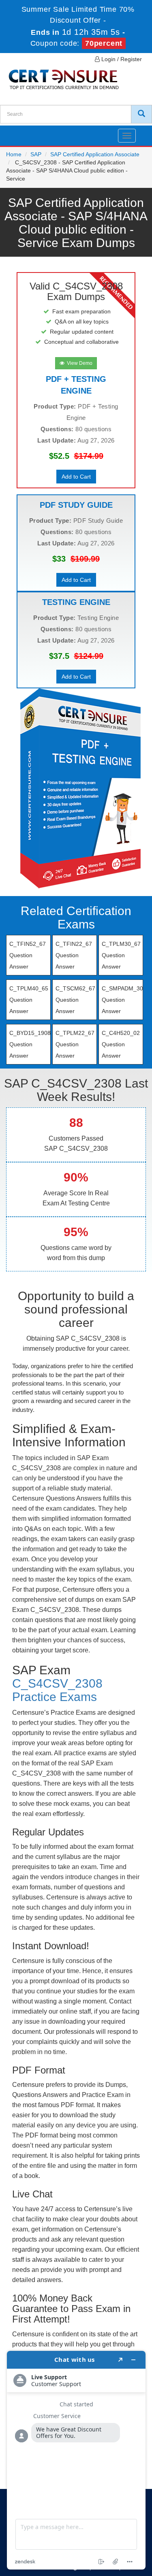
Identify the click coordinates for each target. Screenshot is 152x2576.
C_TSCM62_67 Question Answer (75, 1000)
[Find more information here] (76, 2460)
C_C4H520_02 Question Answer (121, 1044)
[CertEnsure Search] (141, 114)
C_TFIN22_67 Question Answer (74, 955)
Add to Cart (76, 477)
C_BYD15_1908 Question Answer (30, 1044)
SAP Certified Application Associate (95, 154)
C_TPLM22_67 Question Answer (75, 1044)
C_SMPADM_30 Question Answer (122, 1000)
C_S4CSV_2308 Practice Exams (57, 1690)
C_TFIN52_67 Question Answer (28, 955)
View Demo (78, 363)
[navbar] (16, 132)
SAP (36, 154)
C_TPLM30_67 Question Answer (121, 955)
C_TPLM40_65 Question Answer (29, 1000)
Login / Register (121, 59)
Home (14, 154)
